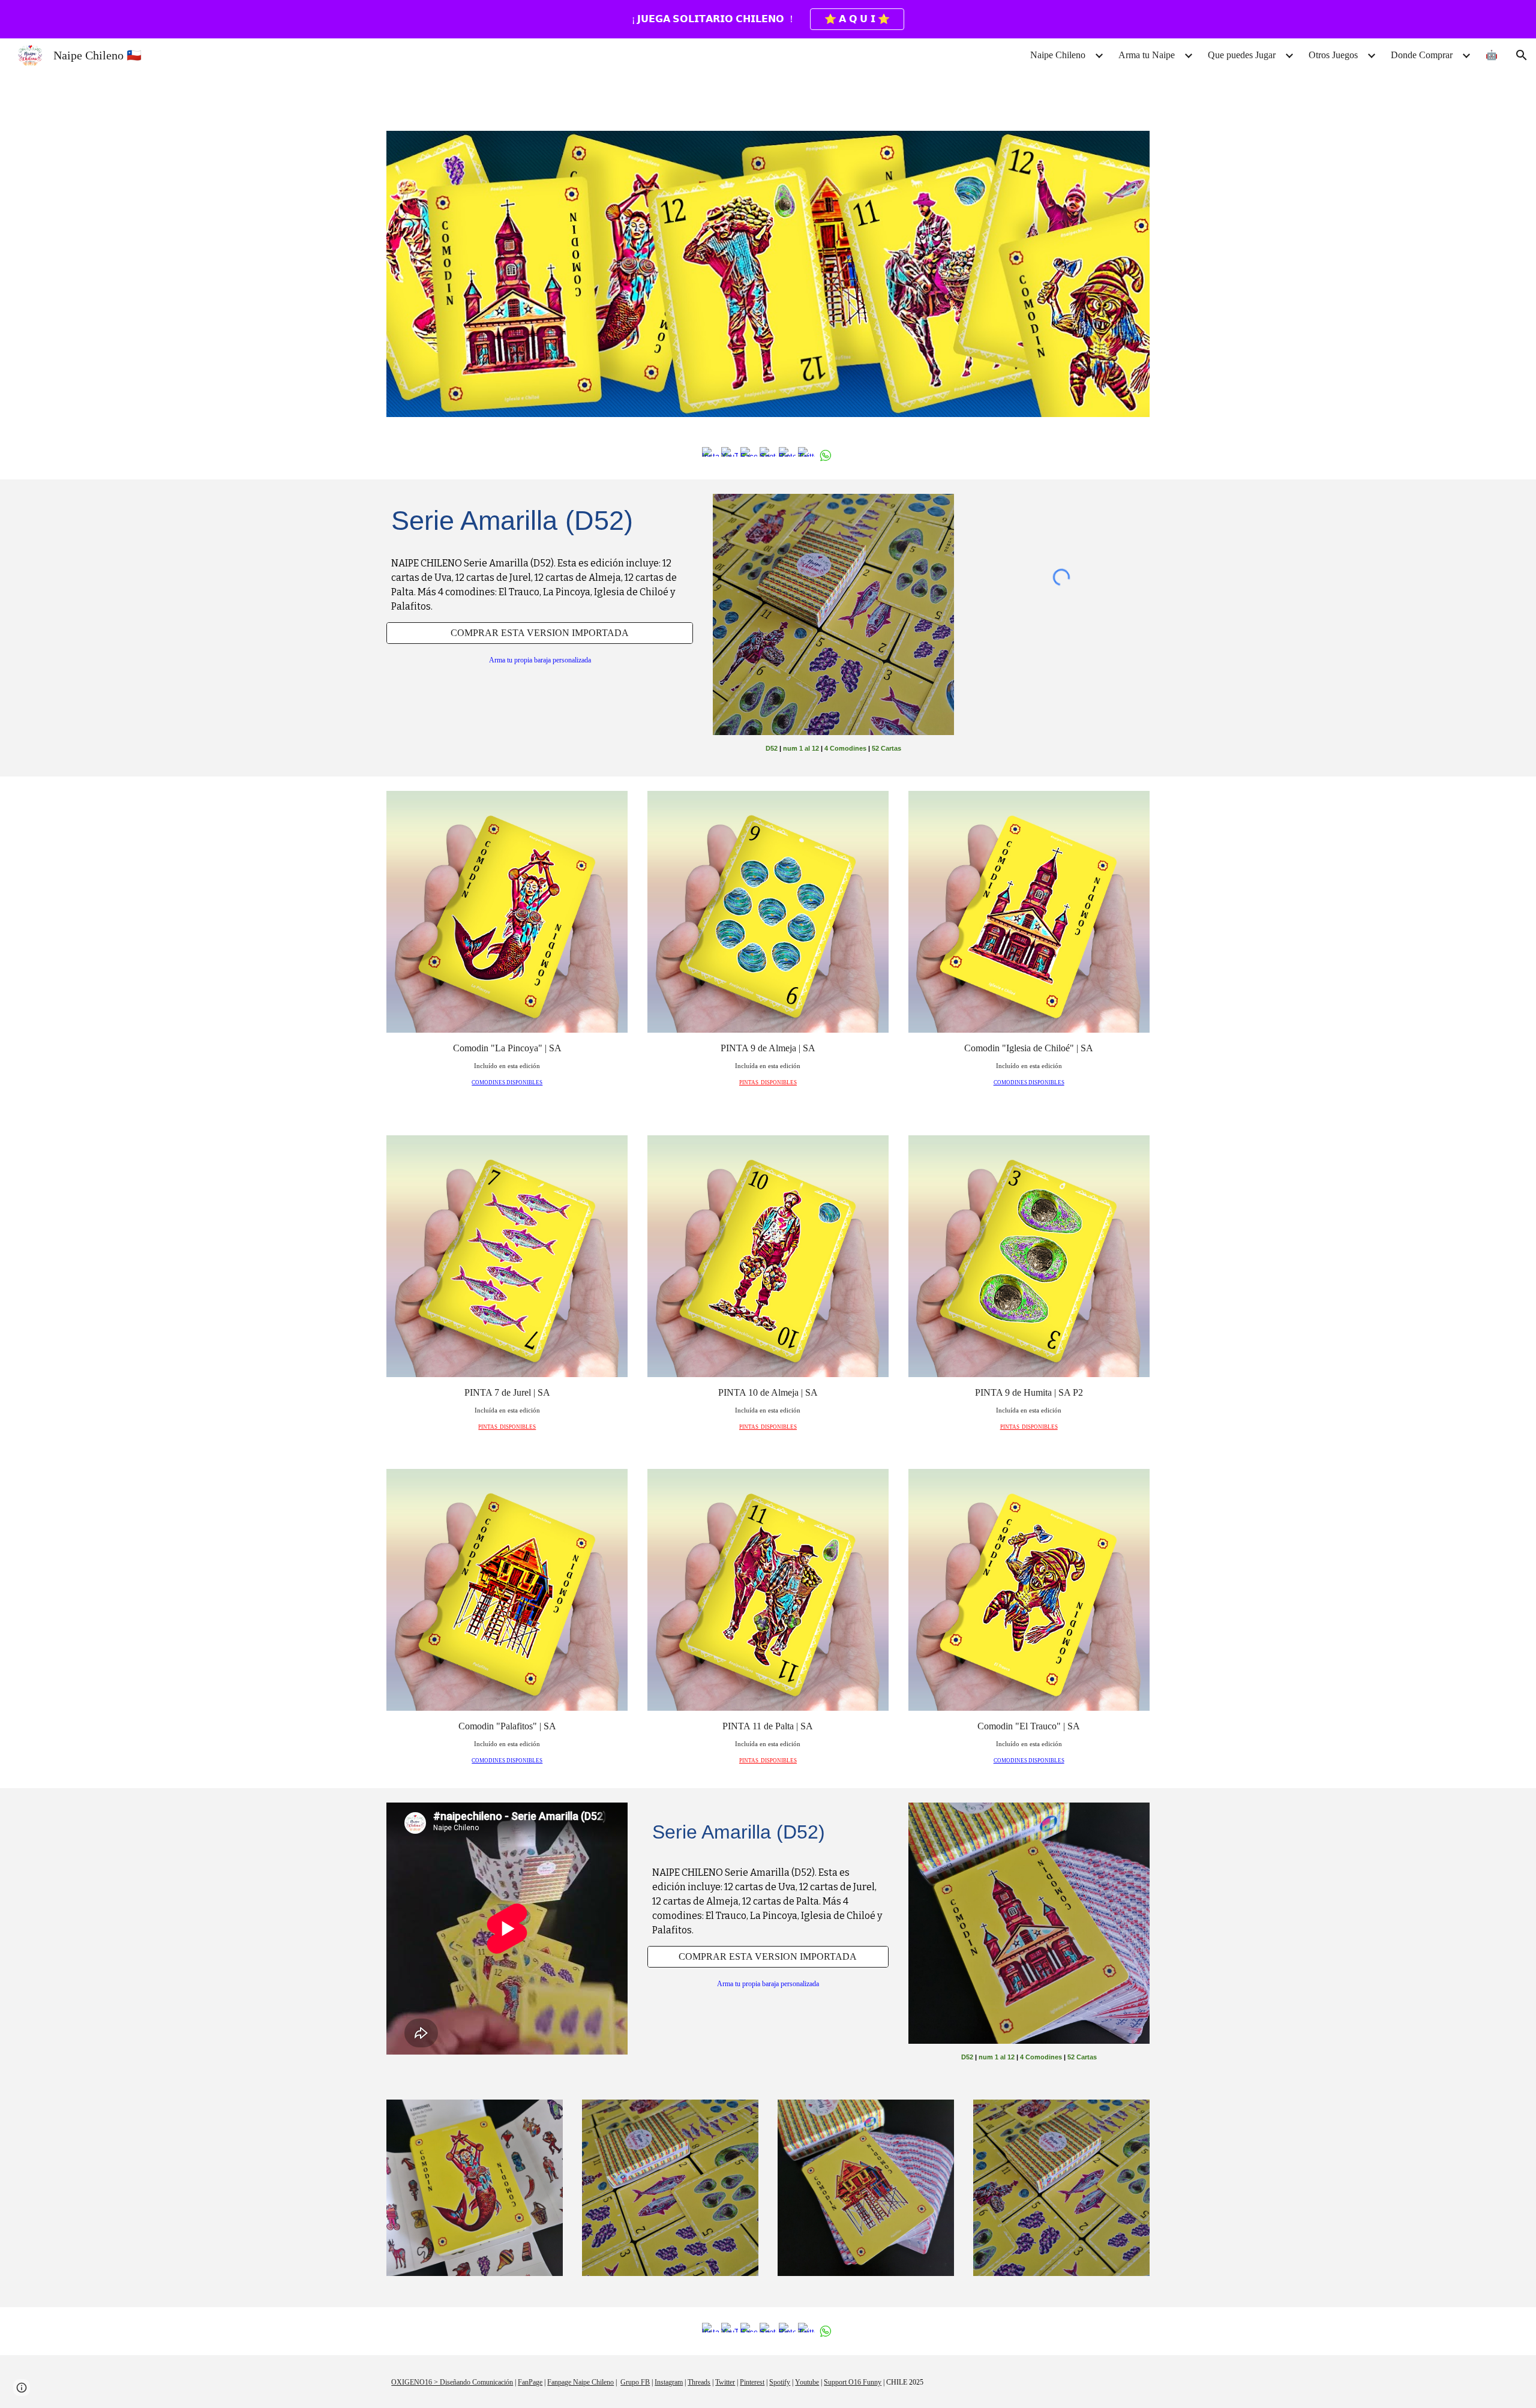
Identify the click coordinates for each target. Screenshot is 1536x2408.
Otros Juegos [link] (1333, 55)
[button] (1522, 55)
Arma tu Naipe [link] (1147, 55)
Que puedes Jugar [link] (1242, 55)
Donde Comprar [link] (1422, 55)
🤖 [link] (1492, 55)
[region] (768, 19)
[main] (540, 521)
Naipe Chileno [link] (1058, 55)
